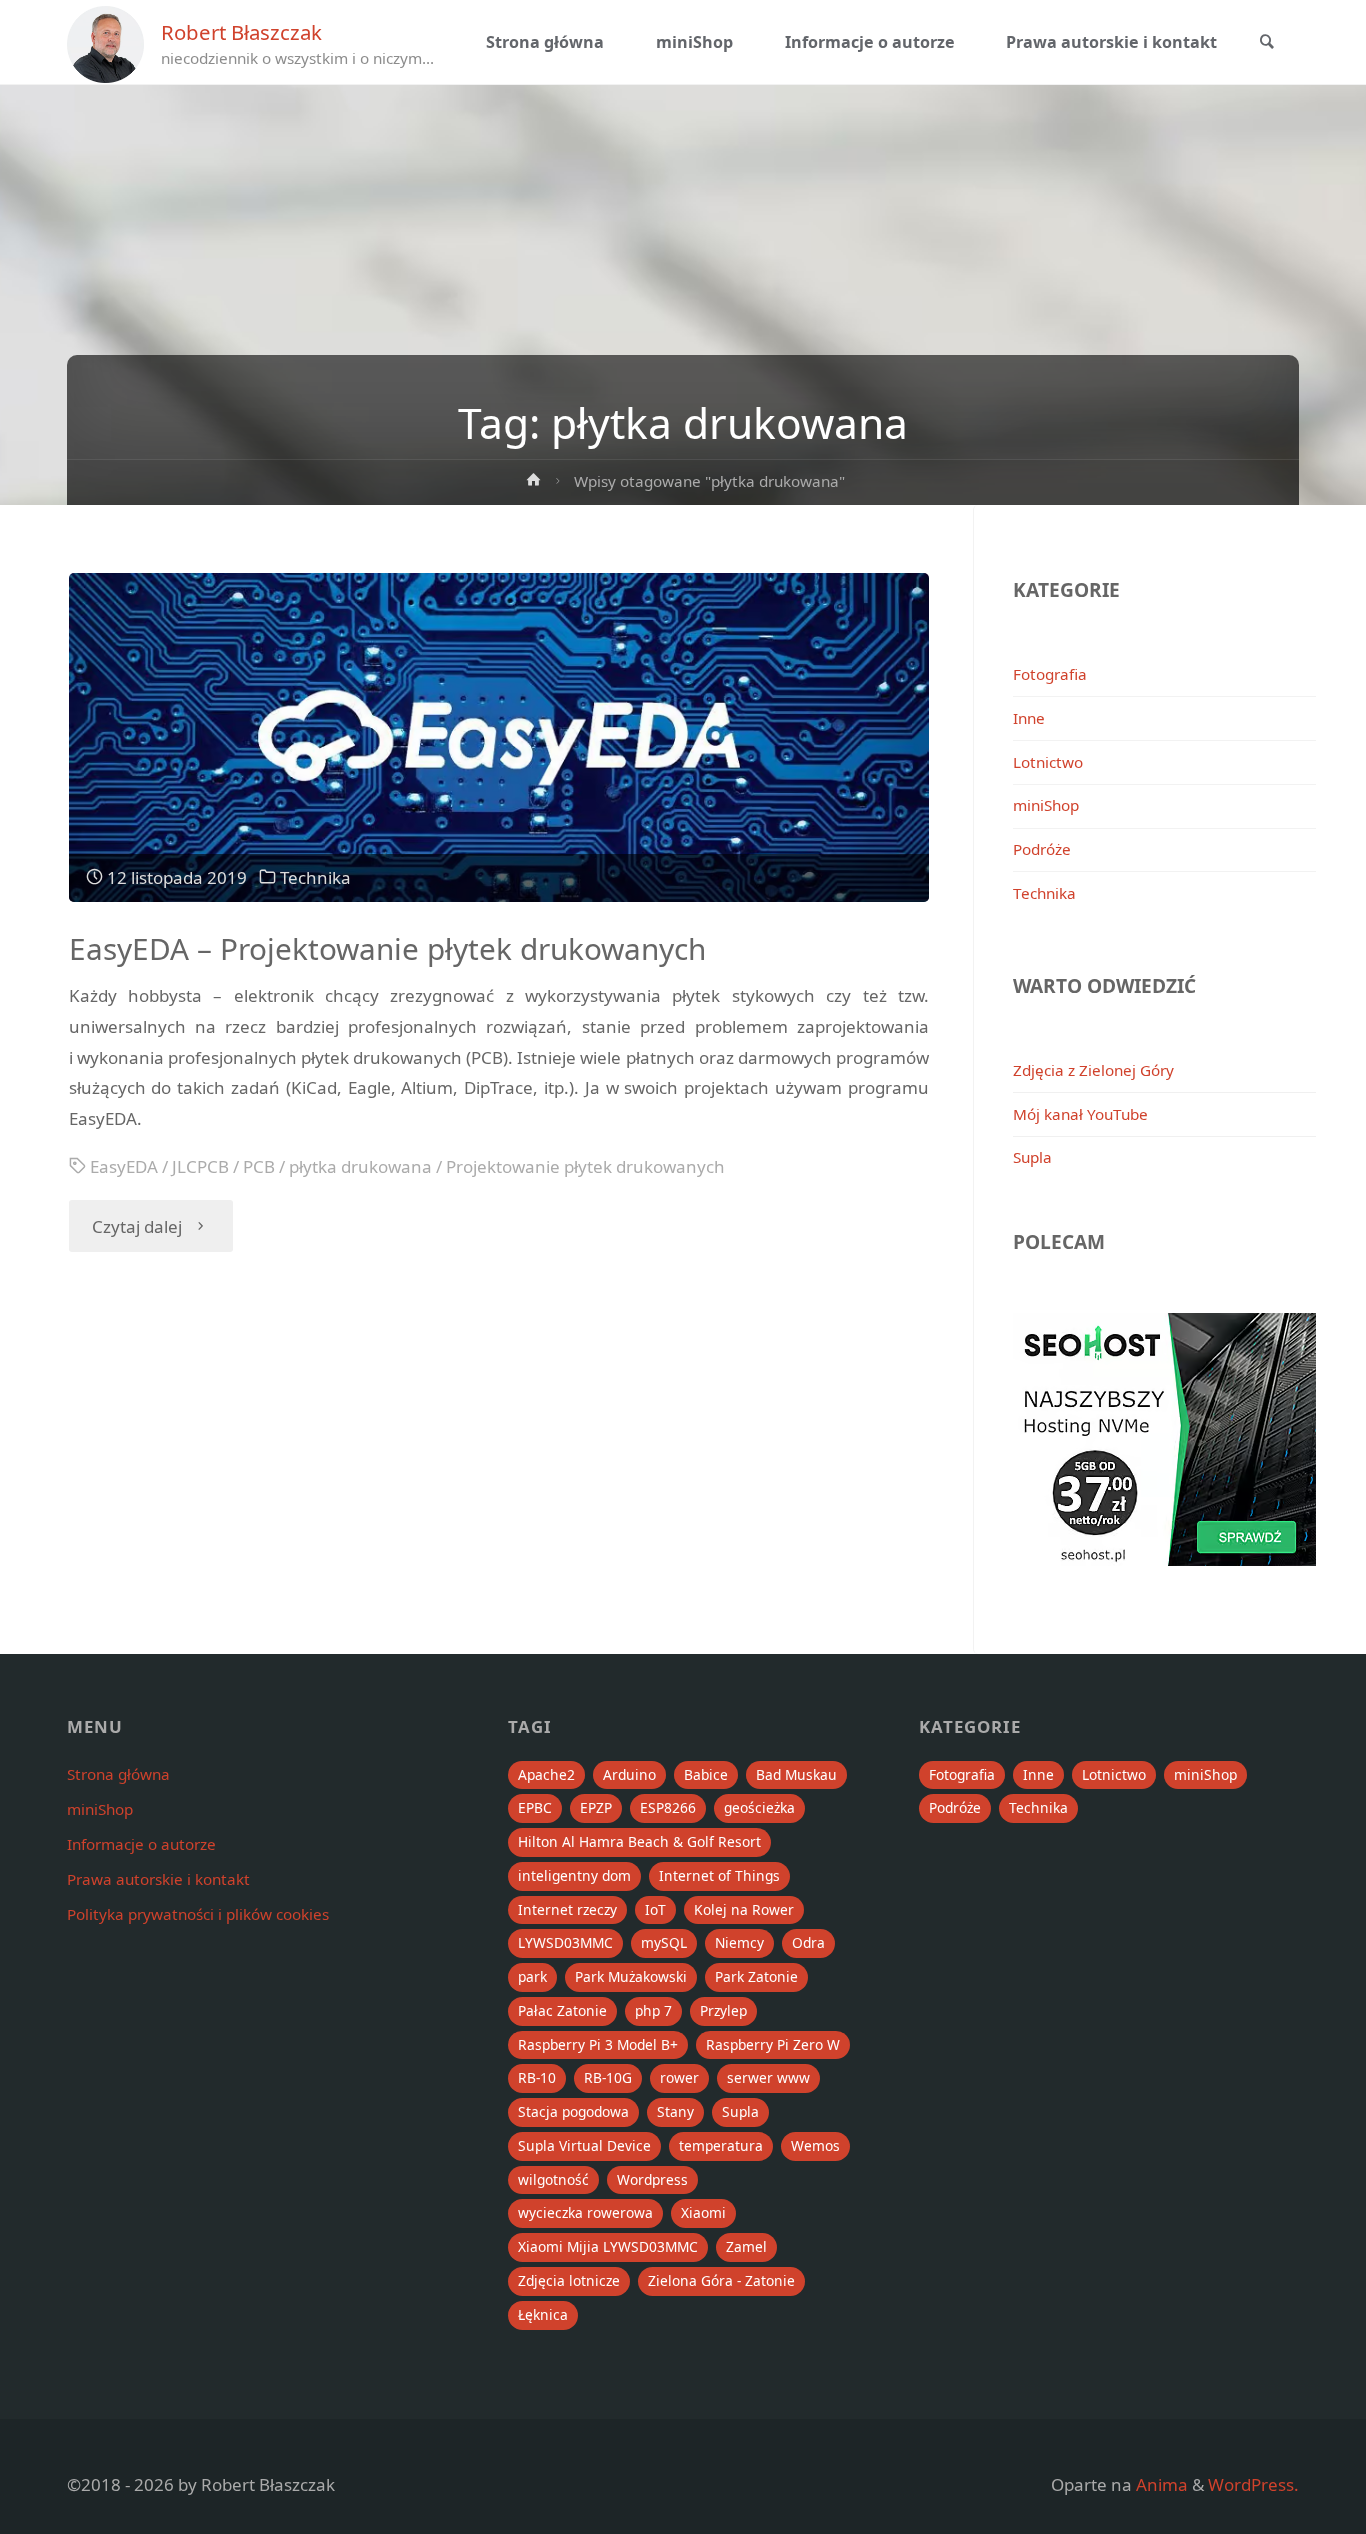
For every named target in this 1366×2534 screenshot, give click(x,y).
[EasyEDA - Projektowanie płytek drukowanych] (499, 737)
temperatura (721, 2145)
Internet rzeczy (567, 1909)
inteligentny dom (574, 1875)
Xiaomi (703, 2212)
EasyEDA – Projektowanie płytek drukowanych (387, 948)
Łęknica (543, 2314)
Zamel (746, 2246)
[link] (1267, 43)
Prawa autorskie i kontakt (158, 1879)
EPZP (596, 1807)
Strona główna (118, 1774)
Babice (706, 1774)
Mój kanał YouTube (1080, 1114)
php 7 (653, 2010)
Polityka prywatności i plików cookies (198, 1914)
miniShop (1046, 805)
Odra (808, 1942)
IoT (655, 1909)
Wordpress (652, 2179)
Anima (1160, 2484)
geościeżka (759, 1807)
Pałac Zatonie (562, 2010)
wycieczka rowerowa (585, 2212)
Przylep (723, 2010)
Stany (675, 2111)
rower (679, 2077)
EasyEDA (124, 1166)
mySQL (664, 1942)
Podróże (1042, 849)
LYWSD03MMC (565, 1942)
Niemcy (739, 1942)
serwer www (768, 2077)
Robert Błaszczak (241, 32)
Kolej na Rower (744, 1909)
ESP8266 (668, 1807)
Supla (1032, 1157)
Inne (1029, 718)
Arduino (629, 1774)
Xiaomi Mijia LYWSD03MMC (608, 2246)
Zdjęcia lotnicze (569, 2280)
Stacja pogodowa (573, 2111)
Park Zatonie (756, 1976)
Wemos (815, 2145)
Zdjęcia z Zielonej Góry (1093, 1070)
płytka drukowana (360, 1166)
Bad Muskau (796, 1774)
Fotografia (1050, 674)
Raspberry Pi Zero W (773, 2044)
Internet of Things (719, 1875)
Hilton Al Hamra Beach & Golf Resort (639, 1841)
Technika (315, 877)
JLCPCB (200, 1166)
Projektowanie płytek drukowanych (585, 1166)
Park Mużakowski (631, 1976)
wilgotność (553, 2179)
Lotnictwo (1048, 762)
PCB (259, 1166)
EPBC (535, 1807)
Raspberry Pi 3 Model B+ (598, 2044)
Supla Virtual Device (584, 2145)
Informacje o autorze (141, 1844)
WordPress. (1253, 2484)
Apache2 (546, 1774)
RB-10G (608, 2077)
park (532, 1976)
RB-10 (537, 2077)
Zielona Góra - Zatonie (721, 2280)
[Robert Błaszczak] (105, 42)
